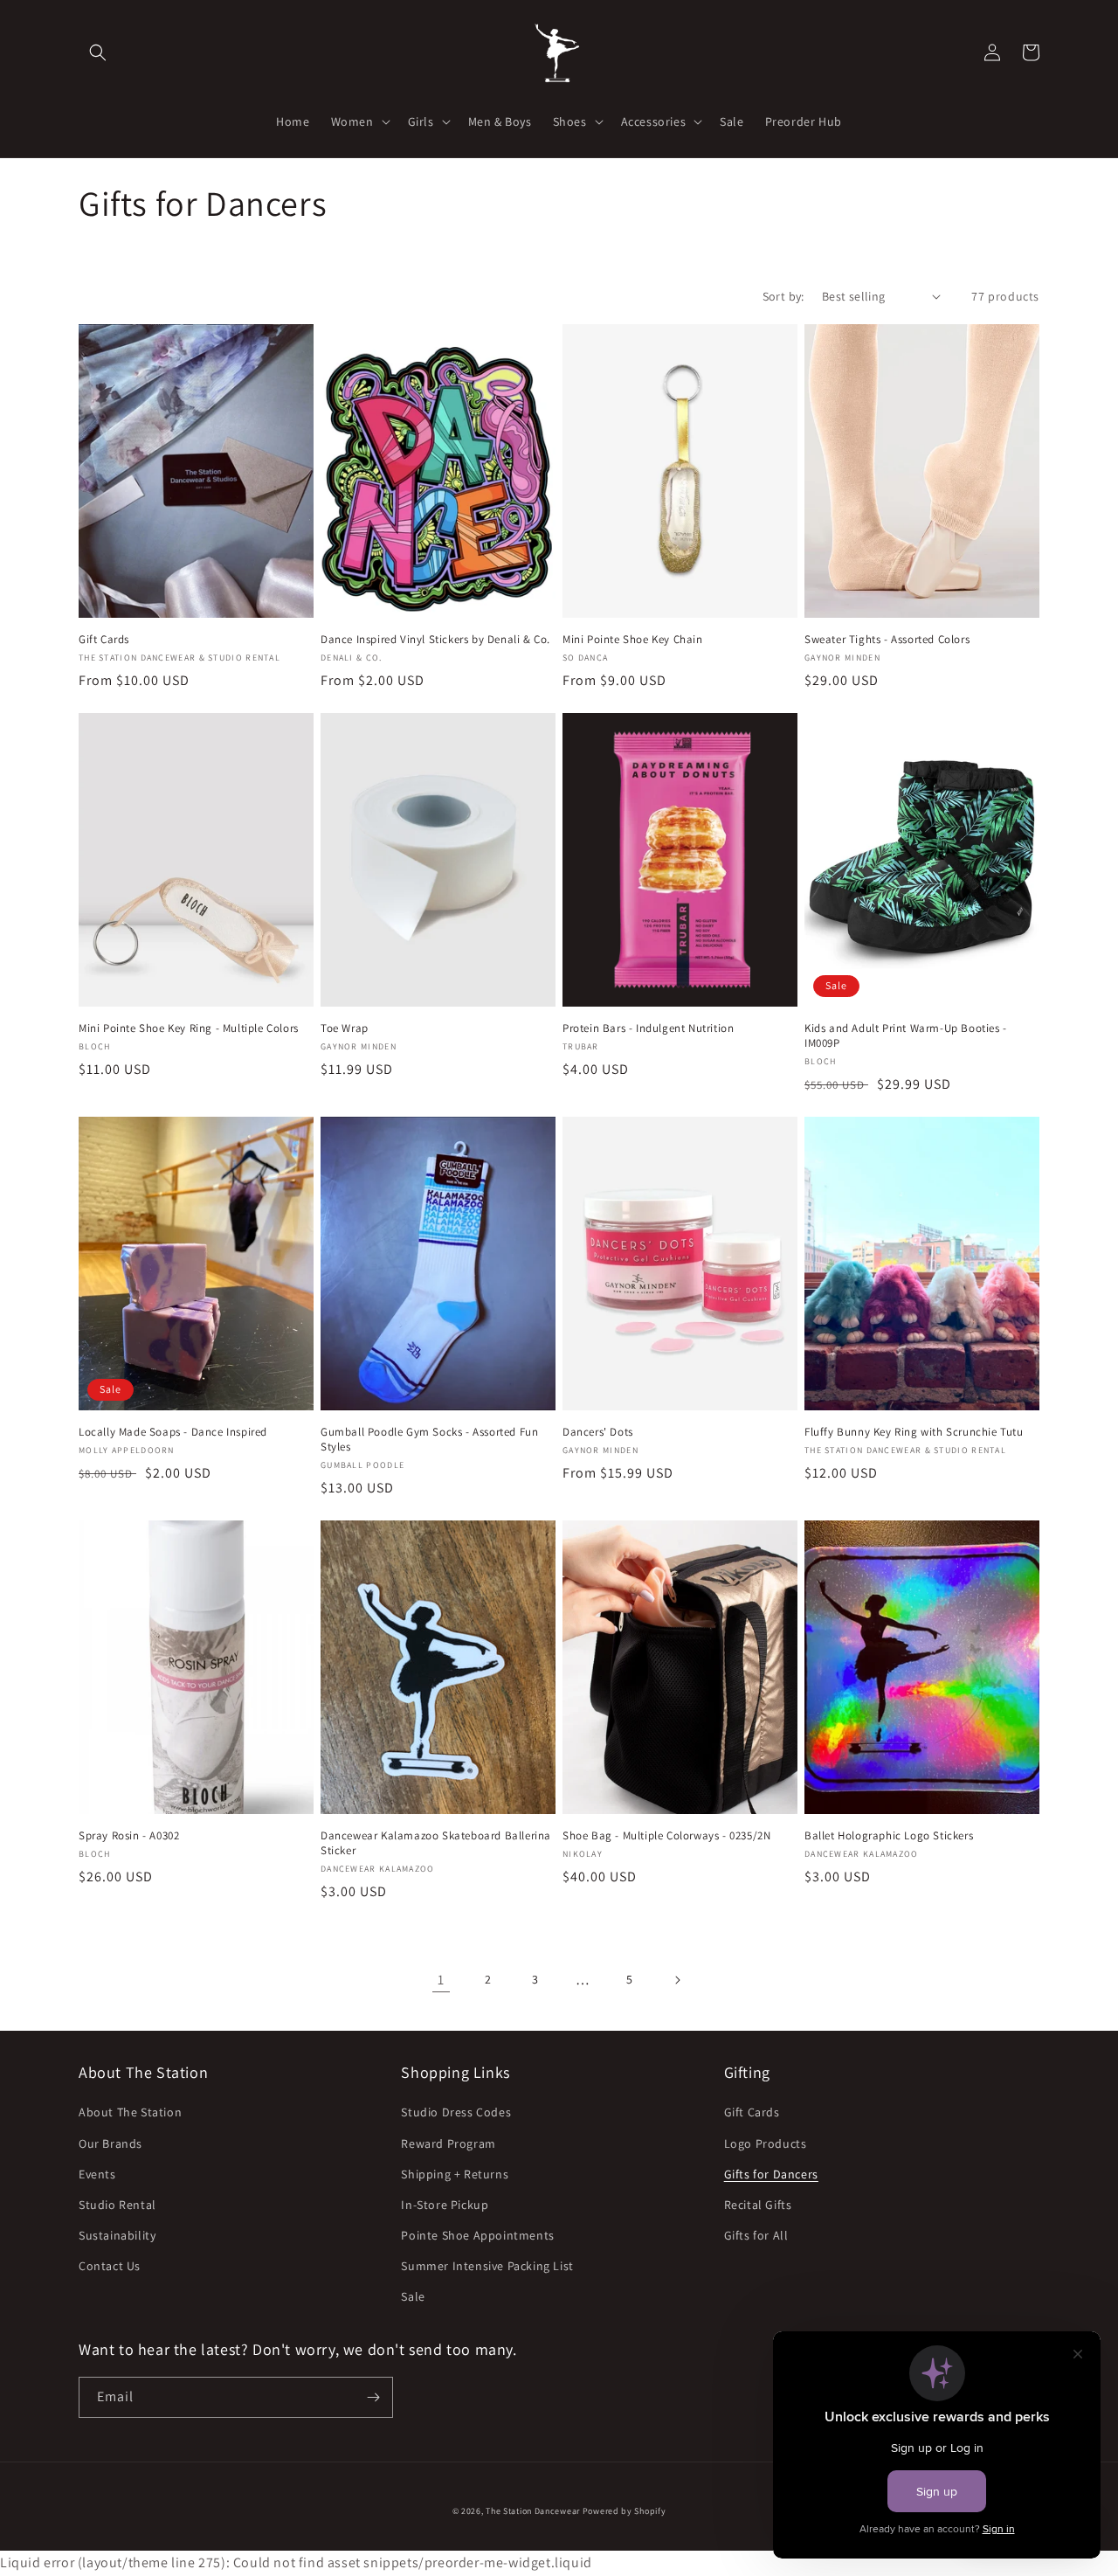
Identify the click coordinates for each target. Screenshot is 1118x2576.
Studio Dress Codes (456, 2112)
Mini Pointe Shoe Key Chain (633, 640)
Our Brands (110, 2143)
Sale (413, 2296)
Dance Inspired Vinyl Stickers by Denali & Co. (435, 640)
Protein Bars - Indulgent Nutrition (648, 1028)
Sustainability (117, 2235)
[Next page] (677, 1980)
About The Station (130, 2112)
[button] (98, 52)
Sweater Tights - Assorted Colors (887, 640)
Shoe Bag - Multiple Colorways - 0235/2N (666, 1836)
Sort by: (783, 296)
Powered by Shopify (625, 2511)
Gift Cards (104, 640)
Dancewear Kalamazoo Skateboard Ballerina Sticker (436, 1843)
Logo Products (766, 2143)
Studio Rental (117, 2205)
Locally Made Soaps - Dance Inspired (173, 1432)
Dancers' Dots (598, 1432)
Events (97, 2174)
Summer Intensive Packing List (487, 2266)
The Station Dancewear (533, 2511)
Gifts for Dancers (771, 2174)
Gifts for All (756, 2235)
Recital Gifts (758, 2205)
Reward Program (448, 2143)
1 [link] (441, 1980)
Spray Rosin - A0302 (129, 1836)
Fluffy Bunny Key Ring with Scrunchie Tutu (914, 1432)
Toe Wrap (345, 1028)
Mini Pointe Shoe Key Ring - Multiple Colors (189, 1028)
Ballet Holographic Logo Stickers (889, 1836)
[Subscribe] (373, 2397)
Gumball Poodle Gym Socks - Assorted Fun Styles (429, 1440)
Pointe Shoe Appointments (477, 2235)
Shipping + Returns (455, 2174)
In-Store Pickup (445, 2205)
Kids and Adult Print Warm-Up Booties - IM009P (906, 1036)
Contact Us (110, 2266)
